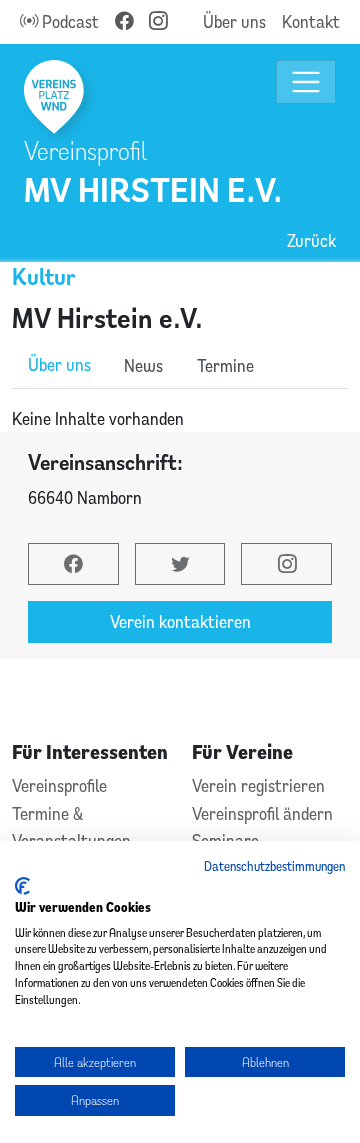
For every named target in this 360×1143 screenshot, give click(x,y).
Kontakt (311, 21)
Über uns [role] (59, 364)
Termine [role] (225, 365)
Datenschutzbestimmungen (274, 866)
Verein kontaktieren (180, 621)
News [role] (143, 365)
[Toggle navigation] (306, 82)
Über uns (234, 21)
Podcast (68, 21)
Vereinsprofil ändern (262, 813)
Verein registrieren (258, 785)
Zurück (311, 240)
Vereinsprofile (59, 785)
